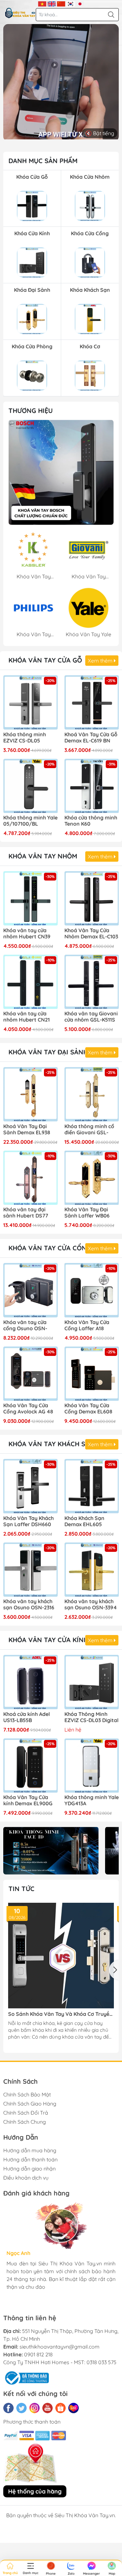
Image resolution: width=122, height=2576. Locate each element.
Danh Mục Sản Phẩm (43, 161)
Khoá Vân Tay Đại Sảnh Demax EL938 (27, 1129)
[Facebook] (8, 2408)
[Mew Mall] (51, 1850)
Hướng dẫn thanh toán (30, 2159)
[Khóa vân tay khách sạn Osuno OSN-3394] (92, 1570)
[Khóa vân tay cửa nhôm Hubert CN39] (31, 898)
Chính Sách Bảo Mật (27, 2094)
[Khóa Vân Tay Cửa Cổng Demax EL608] (92, 1374)
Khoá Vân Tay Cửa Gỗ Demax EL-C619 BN (91, 738)
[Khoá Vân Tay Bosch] (61, 472)
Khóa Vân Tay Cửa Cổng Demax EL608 (88, 1409)
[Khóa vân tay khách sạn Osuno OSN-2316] (31, 1570)
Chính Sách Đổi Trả (26, 2113)
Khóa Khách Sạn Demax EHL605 (84, 1521)
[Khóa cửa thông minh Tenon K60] (92, 786)
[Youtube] (47, 2408)
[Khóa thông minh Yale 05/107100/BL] (31, 786)
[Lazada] (74, 2408)
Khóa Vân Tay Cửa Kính (48, 1640)
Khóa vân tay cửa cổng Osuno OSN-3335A (25, 1326)
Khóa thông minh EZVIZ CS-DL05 (25, 738)
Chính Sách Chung (25, 2122)
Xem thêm (101, 661)
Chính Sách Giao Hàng (30, 2104)
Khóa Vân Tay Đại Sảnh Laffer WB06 (87, 1213)
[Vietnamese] (42, 3)
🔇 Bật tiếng (100, 133)
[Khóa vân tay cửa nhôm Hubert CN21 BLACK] (31, 982)
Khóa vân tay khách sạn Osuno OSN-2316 (29, 1604)
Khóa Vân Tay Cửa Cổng (50, 1248)
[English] (52, 3)
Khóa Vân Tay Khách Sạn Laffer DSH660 (28, 1521)
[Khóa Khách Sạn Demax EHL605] (92, 1486)
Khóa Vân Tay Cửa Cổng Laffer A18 (87, 1325)
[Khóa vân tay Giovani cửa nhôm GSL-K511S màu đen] (92, 982)
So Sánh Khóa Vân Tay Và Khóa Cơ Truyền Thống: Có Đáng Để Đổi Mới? (60, 2014)
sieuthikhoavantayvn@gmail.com (60, 2347)
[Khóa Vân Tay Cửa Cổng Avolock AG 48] (31, 1374)
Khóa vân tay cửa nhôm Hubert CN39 (27, 934)
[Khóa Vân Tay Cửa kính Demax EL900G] (31, 1766)
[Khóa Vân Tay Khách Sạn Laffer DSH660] (31, 1486)
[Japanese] (80, 3)
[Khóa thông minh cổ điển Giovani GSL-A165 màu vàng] (92, 1094)
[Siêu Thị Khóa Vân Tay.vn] (20, 13)
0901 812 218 (38, 2354)
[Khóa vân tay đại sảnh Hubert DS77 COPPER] (31, 1178)
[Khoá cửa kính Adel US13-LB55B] (31, 1682)
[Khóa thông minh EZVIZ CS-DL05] (31, 702)
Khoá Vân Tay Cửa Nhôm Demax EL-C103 (91, 934)
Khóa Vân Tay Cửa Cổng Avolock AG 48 (28, 1409)
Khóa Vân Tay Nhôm (43, 856)
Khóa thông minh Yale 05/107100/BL (30, 821)
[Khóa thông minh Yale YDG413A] (92, 1766)
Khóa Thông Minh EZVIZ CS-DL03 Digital (91, 1717)
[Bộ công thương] (26, 2377)
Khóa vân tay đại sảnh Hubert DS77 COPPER (26, 1213)
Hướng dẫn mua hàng (30, 2150)
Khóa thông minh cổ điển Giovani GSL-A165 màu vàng (89, 1130)
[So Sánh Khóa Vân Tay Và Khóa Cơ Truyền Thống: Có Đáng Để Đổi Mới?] (61, 1956)
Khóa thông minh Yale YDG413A (92, 1800)
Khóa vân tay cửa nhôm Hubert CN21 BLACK (27, 1017)
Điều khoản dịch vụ (26, 2178)
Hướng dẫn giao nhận (29, 2169)
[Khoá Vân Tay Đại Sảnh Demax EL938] (31, 1094)
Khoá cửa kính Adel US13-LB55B (27, 1717)
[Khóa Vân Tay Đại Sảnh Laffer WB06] (92, 1178)
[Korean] (70, 3)
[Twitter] (21, 2408)
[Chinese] (61, 3)
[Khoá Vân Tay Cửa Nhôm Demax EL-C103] (92, 898)
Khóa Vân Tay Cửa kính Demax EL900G (28, 1800)
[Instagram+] (34, 2408)
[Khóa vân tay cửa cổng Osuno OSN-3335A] (31, 1290)
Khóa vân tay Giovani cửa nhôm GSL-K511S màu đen (91, 1017)
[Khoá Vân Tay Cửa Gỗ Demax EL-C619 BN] (92, 702)
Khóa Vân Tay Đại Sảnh (48, 1052)
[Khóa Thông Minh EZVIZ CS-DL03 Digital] (92, 1682)
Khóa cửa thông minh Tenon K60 (91, 821)
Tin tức (21, 1889)
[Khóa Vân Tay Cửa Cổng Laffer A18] (92, 1290)
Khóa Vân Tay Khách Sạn (51, 1444)
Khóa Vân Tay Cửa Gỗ (45, 660)
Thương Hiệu (31, 411)
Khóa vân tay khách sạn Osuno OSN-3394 (91, 1604)
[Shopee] (61, 2408)
